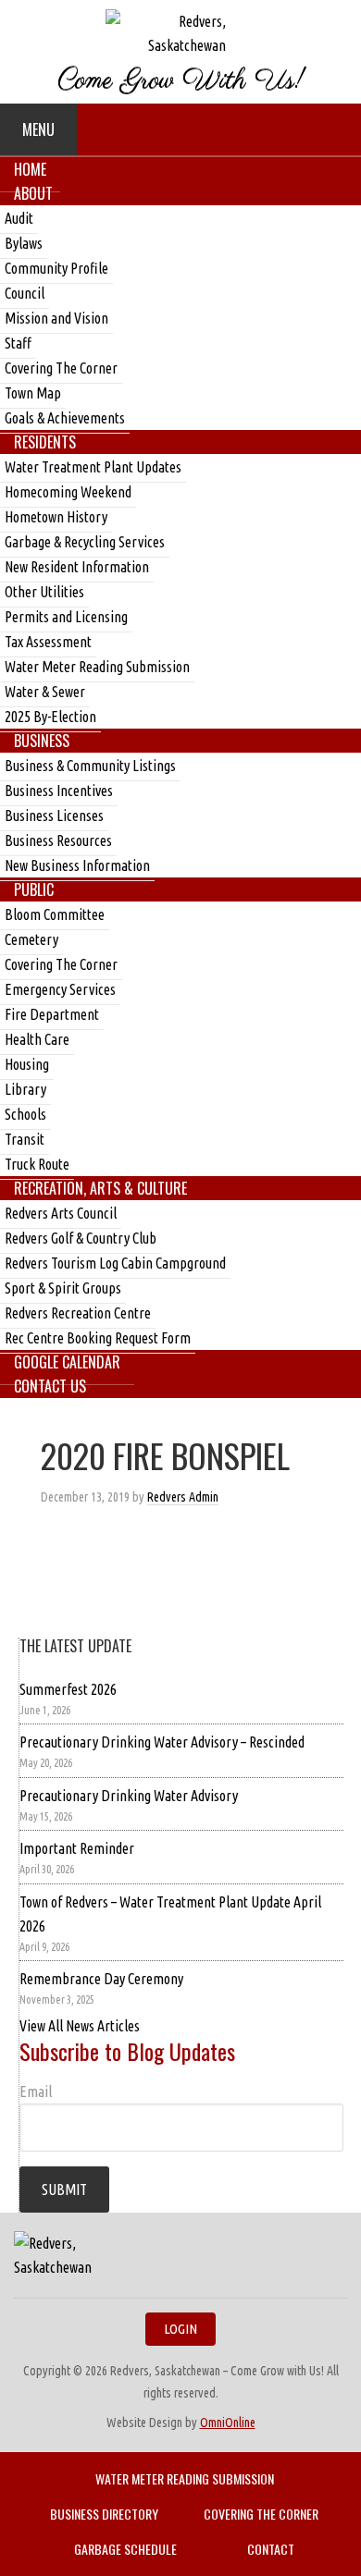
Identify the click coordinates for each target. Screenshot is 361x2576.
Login (180, 2329)
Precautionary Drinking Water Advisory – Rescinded (162, 1742)
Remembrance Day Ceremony (101, 1979)
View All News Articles (80, 2026)
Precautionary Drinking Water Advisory (129, 1796)
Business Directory (104, 2514)
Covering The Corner (261, 2514)
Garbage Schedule (125, 2549)
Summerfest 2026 (68, 1689)
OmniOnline (228, 2423)
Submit (64, 2190)
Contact (271, 2549)
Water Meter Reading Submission (185, 2478)
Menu (38, 129)
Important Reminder (77, 1848)
